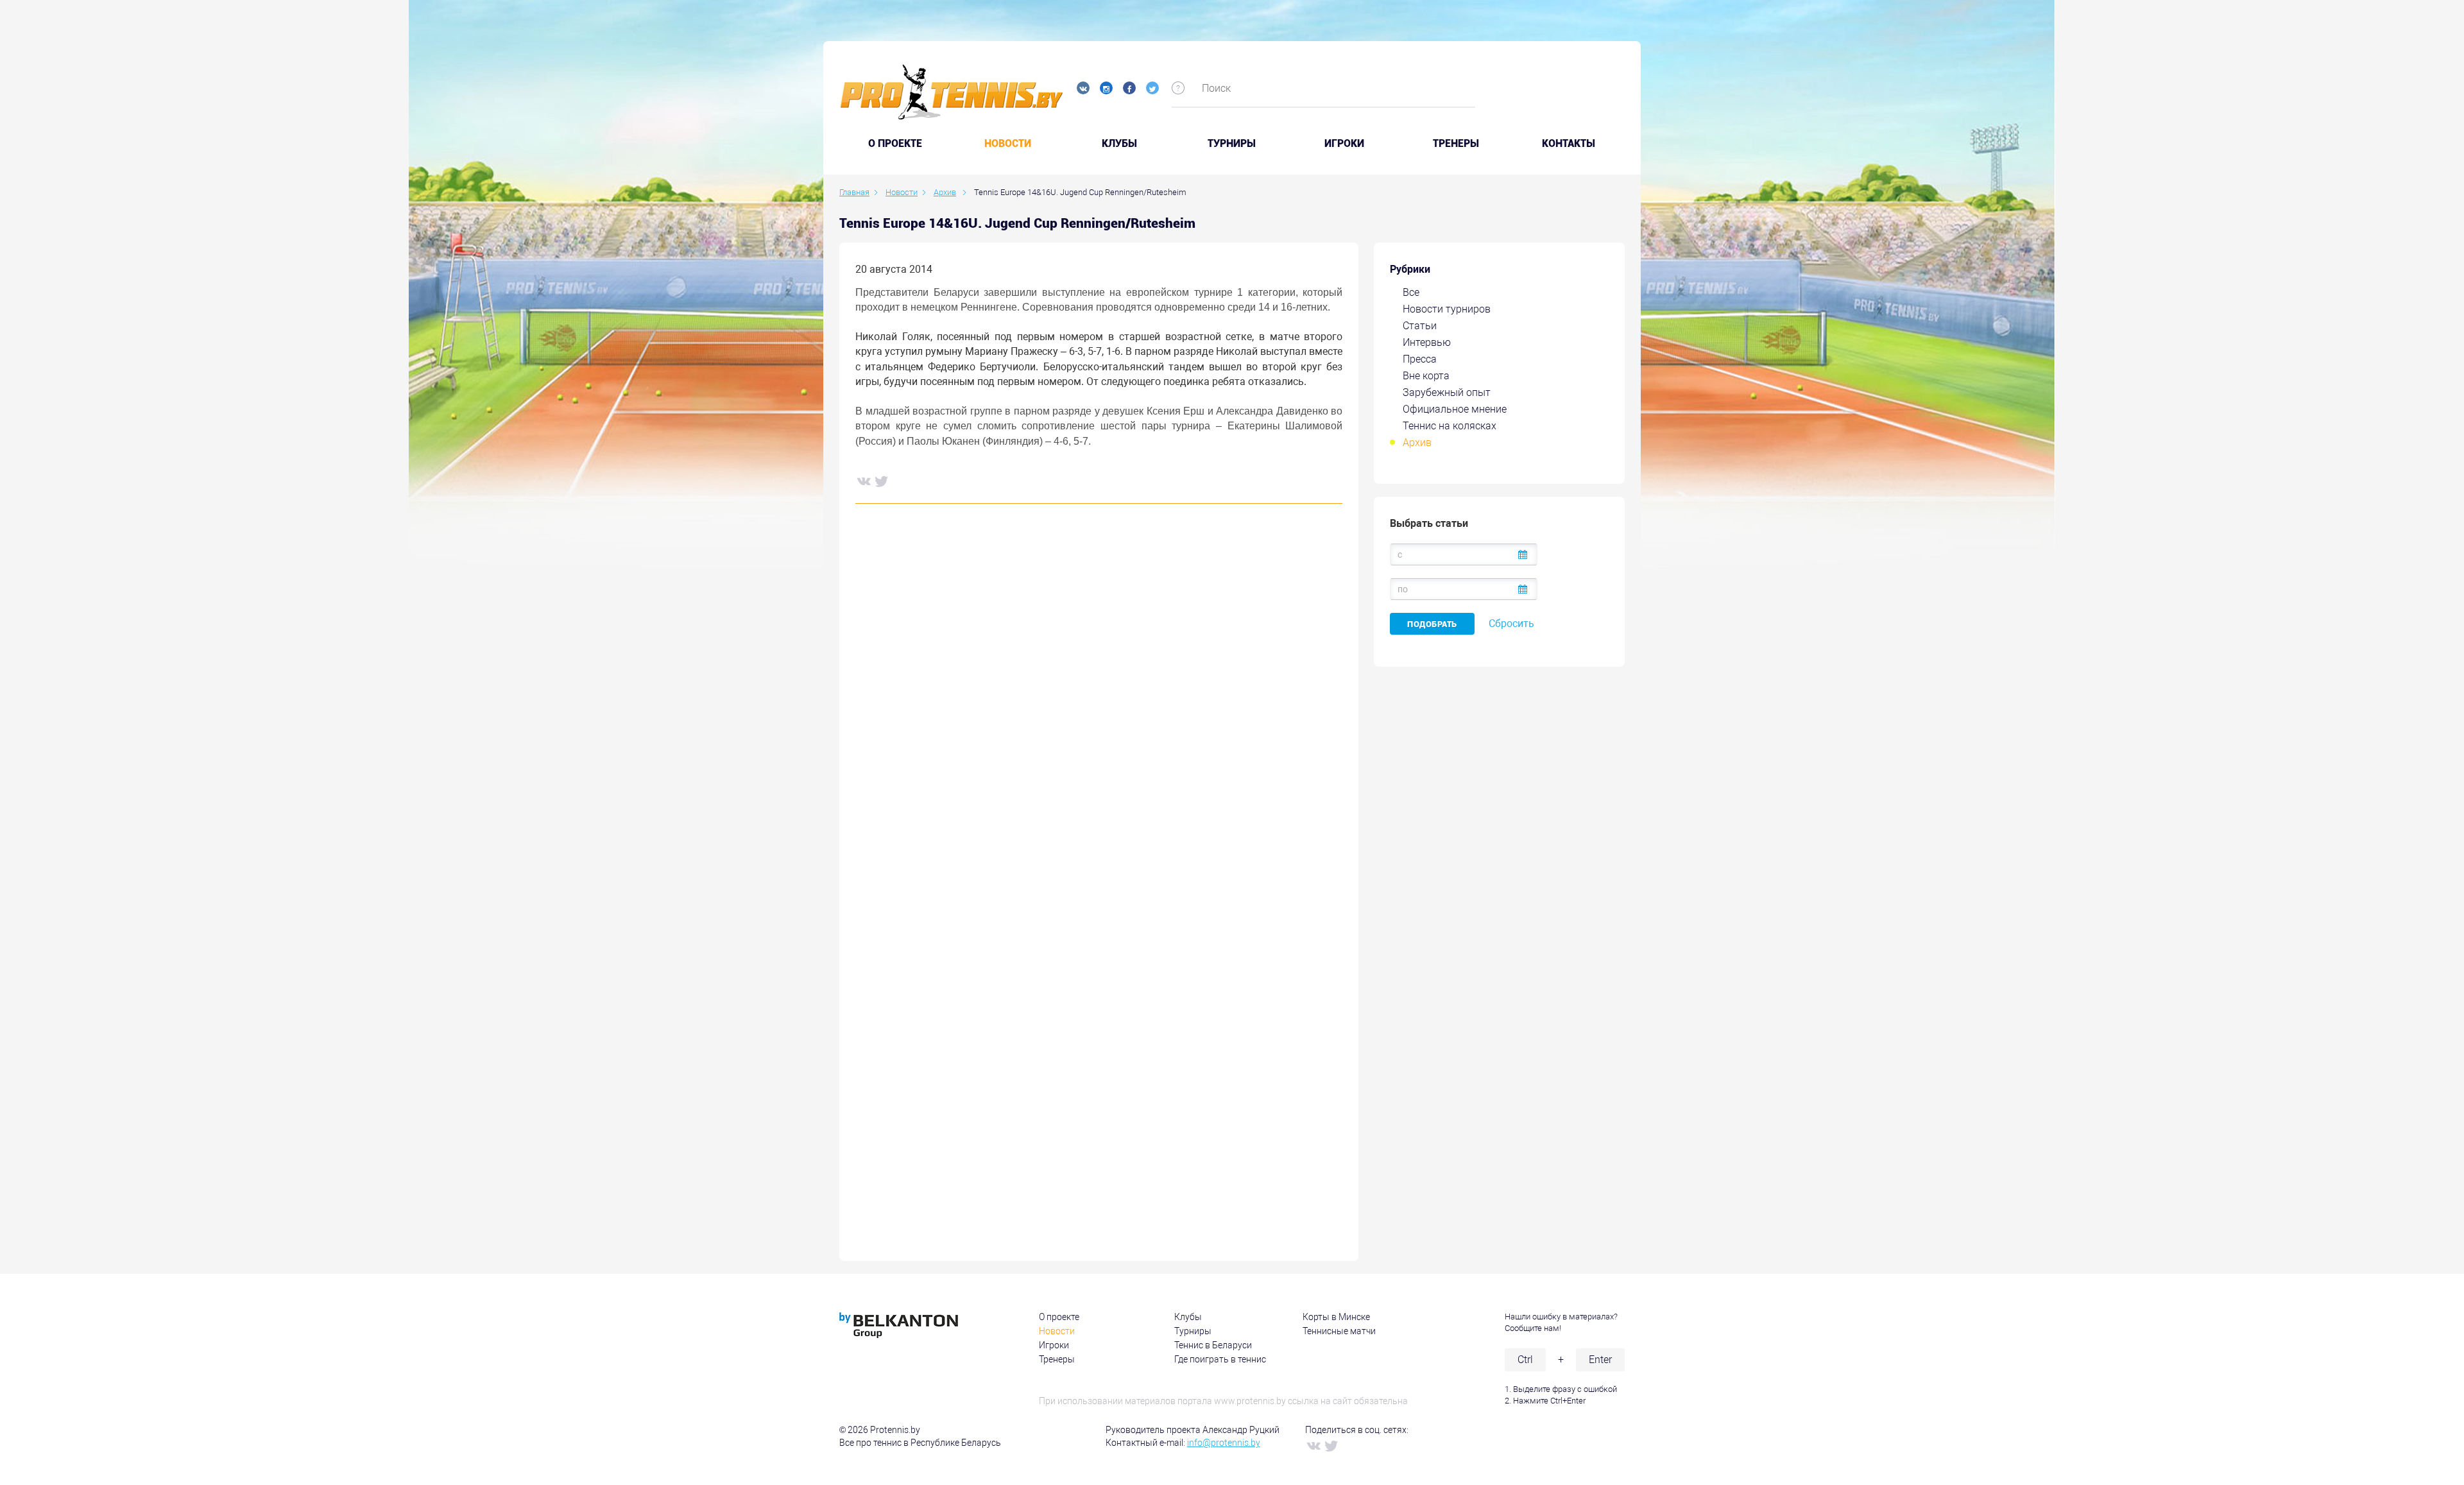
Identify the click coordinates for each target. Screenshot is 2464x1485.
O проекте (895, 144)
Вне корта (1426, 376)
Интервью (1427, 342)
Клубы (1119, 144)
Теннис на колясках (1450, 426)
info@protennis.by (1224, 1443)
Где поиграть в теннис (1220, 1359)
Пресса (1420, 359)
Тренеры (1456, 144)
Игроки (1344, 144)
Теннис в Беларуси (1213, 1345)
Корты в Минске (1336, 1317)
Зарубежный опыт (1447, 392)
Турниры (1232, 144)
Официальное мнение (1455, 409)
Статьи (1420, 326)
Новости (1008, 144)
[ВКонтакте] (863, 481)
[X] (881, 481)
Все (1411, 292)
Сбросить (1511, 623)
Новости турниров (1447, 309)
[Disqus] (1099, 708)
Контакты (1569, 144)
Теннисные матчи (1339, 1331)
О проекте (1059, 1317)
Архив (1417, 442)
